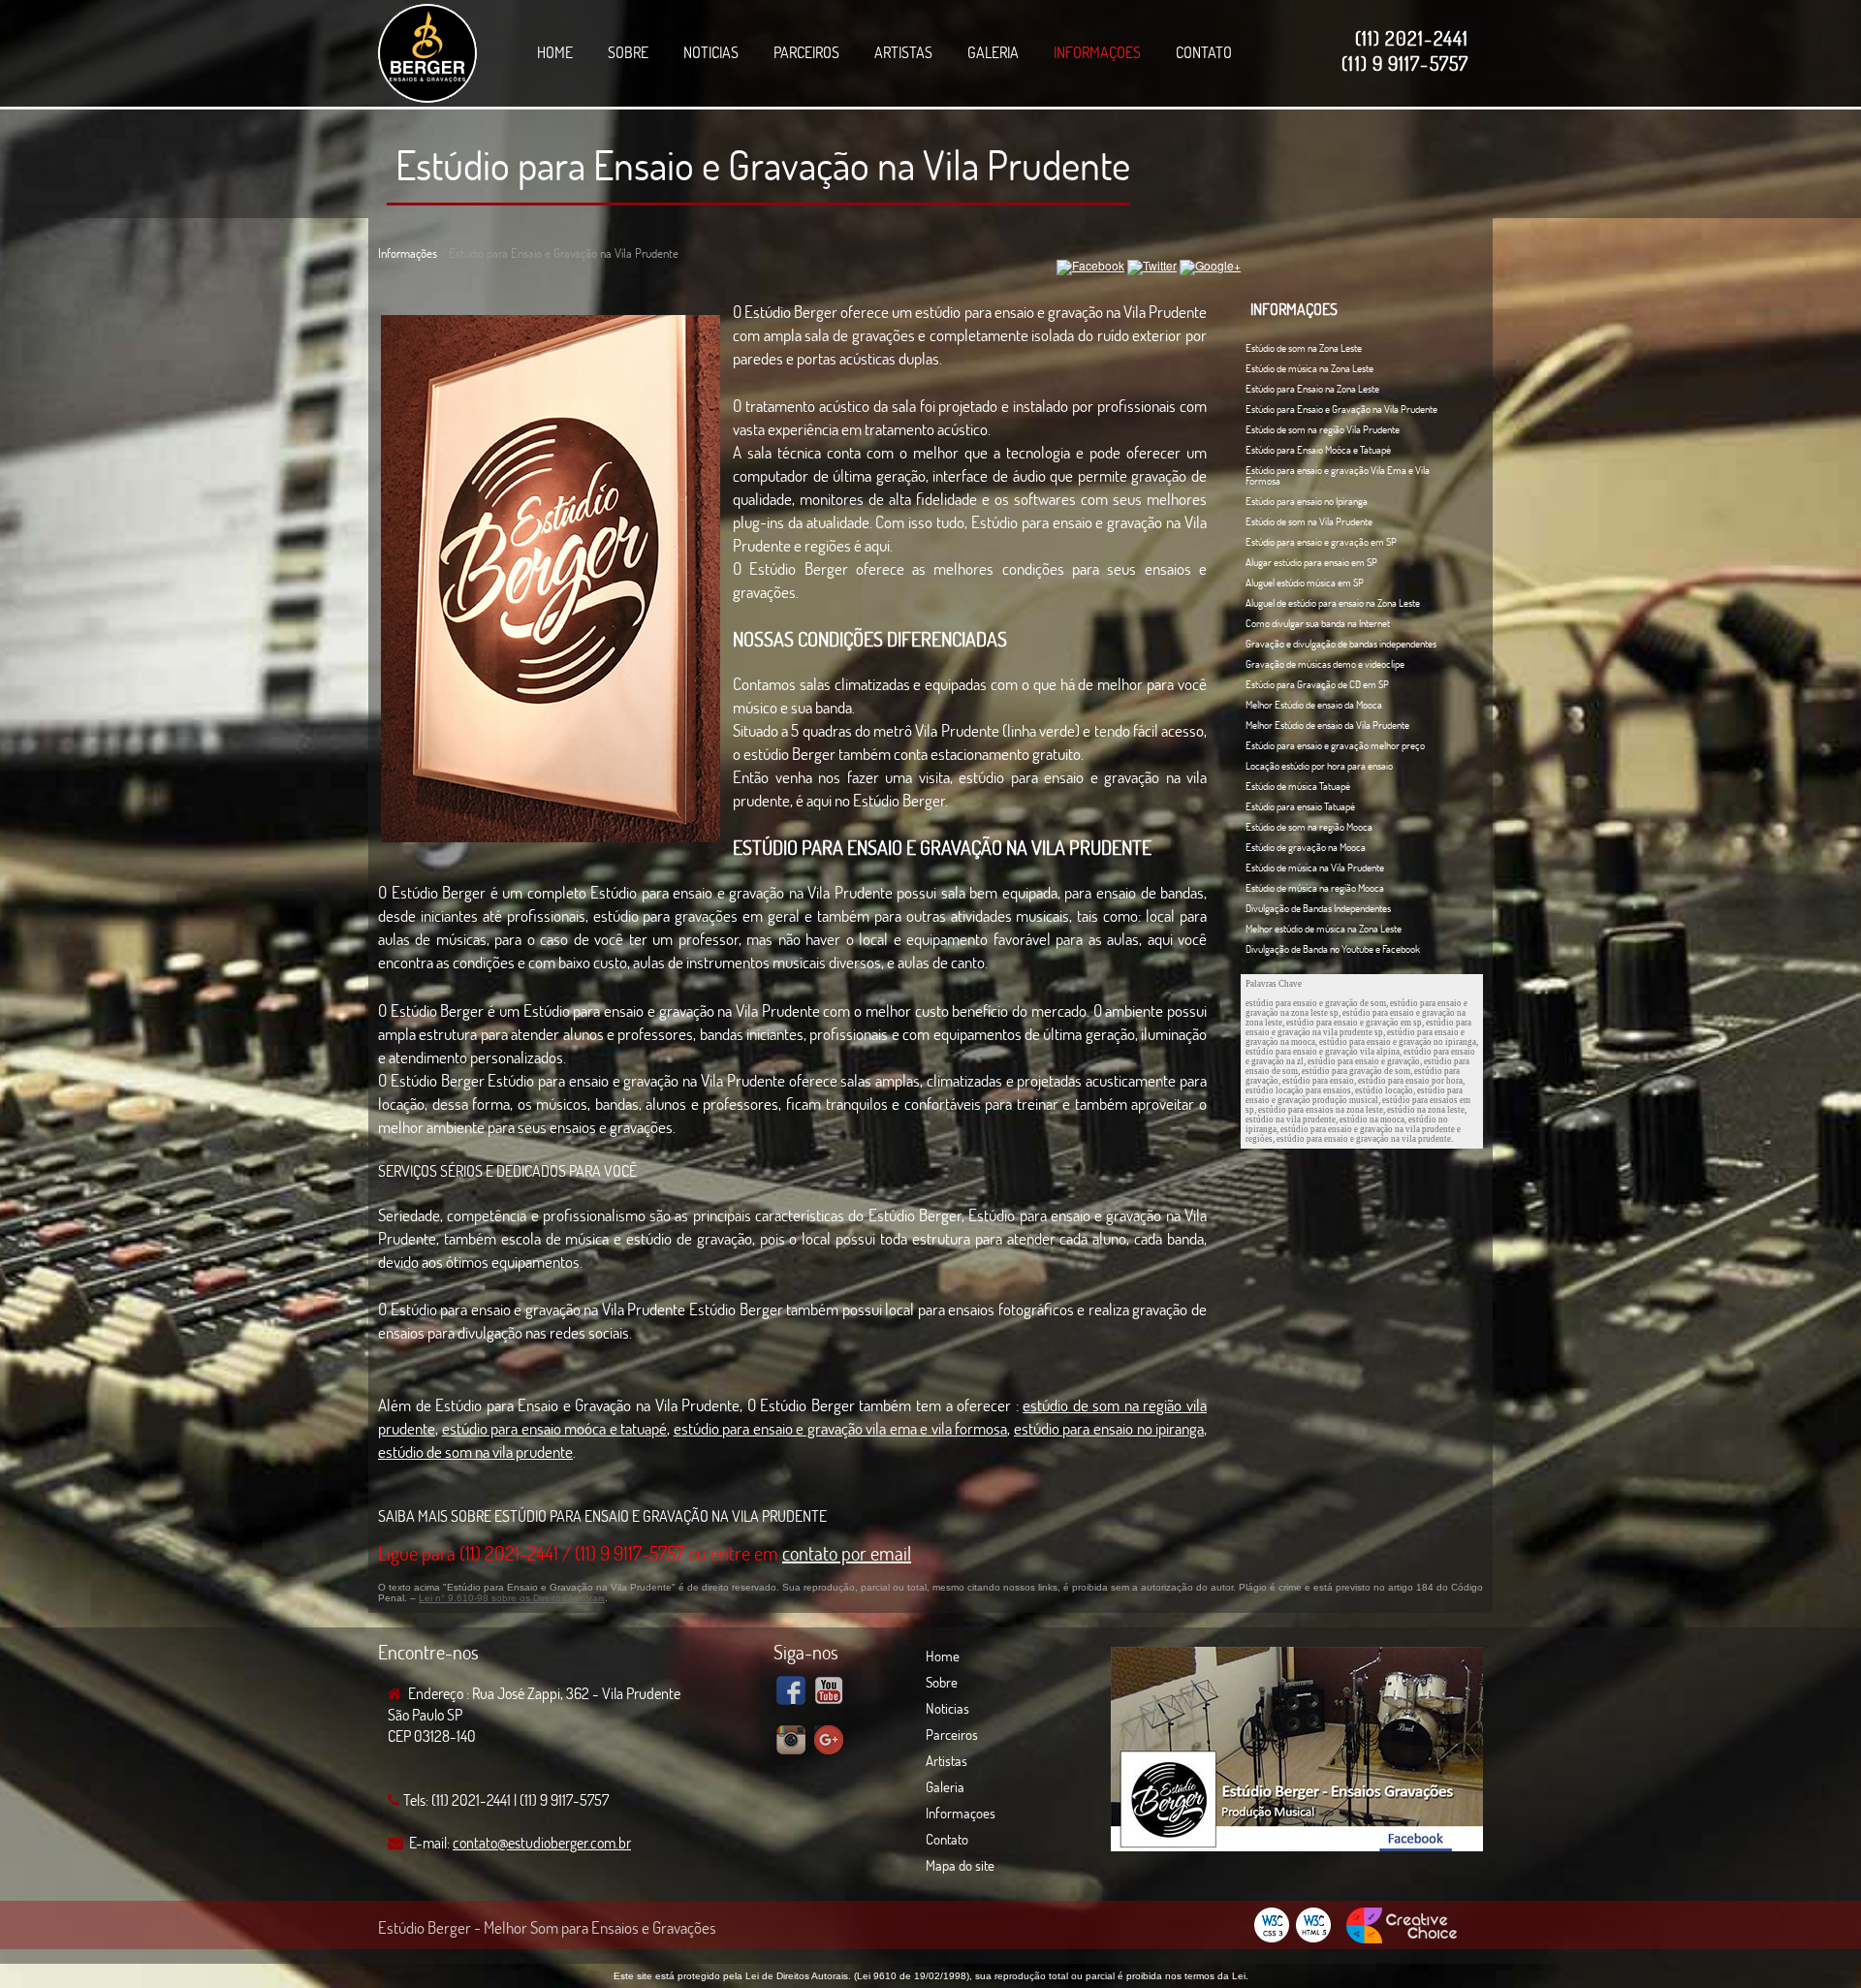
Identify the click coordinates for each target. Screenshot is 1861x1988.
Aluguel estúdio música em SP (1305, 583)
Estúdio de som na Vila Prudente (1309, 521)
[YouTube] (829, 1693)
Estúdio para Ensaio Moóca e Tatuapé (1318, 450)
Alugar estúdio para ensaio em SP (1311, 562)
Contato (1204, 52)
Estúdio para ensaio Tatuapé (1300, 806)
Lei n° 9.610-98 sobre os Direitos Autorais (512, 1598)
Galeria (993, 52)
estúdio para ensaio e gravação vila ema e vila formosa (841, 1428)
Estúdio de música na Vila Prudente (1315, 868)
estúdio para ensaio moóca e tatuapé (555, 1428)
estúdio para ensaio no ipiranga (1109, 1428)
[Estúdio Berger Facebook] (1297, 1847)
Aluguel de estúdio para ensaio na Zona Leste (1333, 603)
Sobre (628, 52)
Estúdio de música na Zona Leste (1309, 368)
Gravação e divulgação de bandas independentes (1341, 644)
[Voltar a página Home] (427, 54)
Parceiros (806, 52)
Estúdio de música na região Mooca (1315, 888)
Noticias (711, 52)
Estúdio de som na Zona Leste (1304, 348)
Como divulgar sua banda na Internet (1318, 623)
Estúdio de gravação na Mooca (1306, 847)
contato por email (847, 1553)
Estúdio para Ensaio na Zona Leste (1312, 389)
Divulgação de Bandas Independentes (1318, 908)
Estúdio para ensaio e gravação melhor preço (1335, 745)
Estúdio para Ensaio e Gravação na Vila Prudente (763, 164)
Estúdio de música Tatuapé (1298, 786)
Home (555, 52)
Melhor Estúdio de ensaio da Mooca (1314, 705)
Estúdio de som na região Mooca (1309, 827)
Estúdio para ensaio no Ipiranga (1307, 501)
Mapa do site (960, 1865)
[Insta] (791, 1743)
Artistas (903, 52)
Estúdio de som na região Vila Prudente (1323, 429)
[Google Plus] (829, 1743)
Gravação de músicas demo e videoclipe (1325, 664)
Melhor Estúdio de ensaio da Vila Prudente (1327, 725)
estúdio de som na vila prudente (475, 1452)
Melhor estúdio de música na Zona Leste (1324, 929)
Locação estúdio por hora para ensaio (1319, 766)
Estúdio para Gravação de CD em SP (1317, 684)
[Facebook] (791, 1693)
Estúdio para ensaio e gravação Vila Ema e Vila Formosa (1338, 475)
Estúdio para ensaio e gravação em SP (1321, 542)
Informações (408, 253)
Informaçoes (1097, 52)
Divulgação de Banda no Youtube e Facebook (1333, 949)
